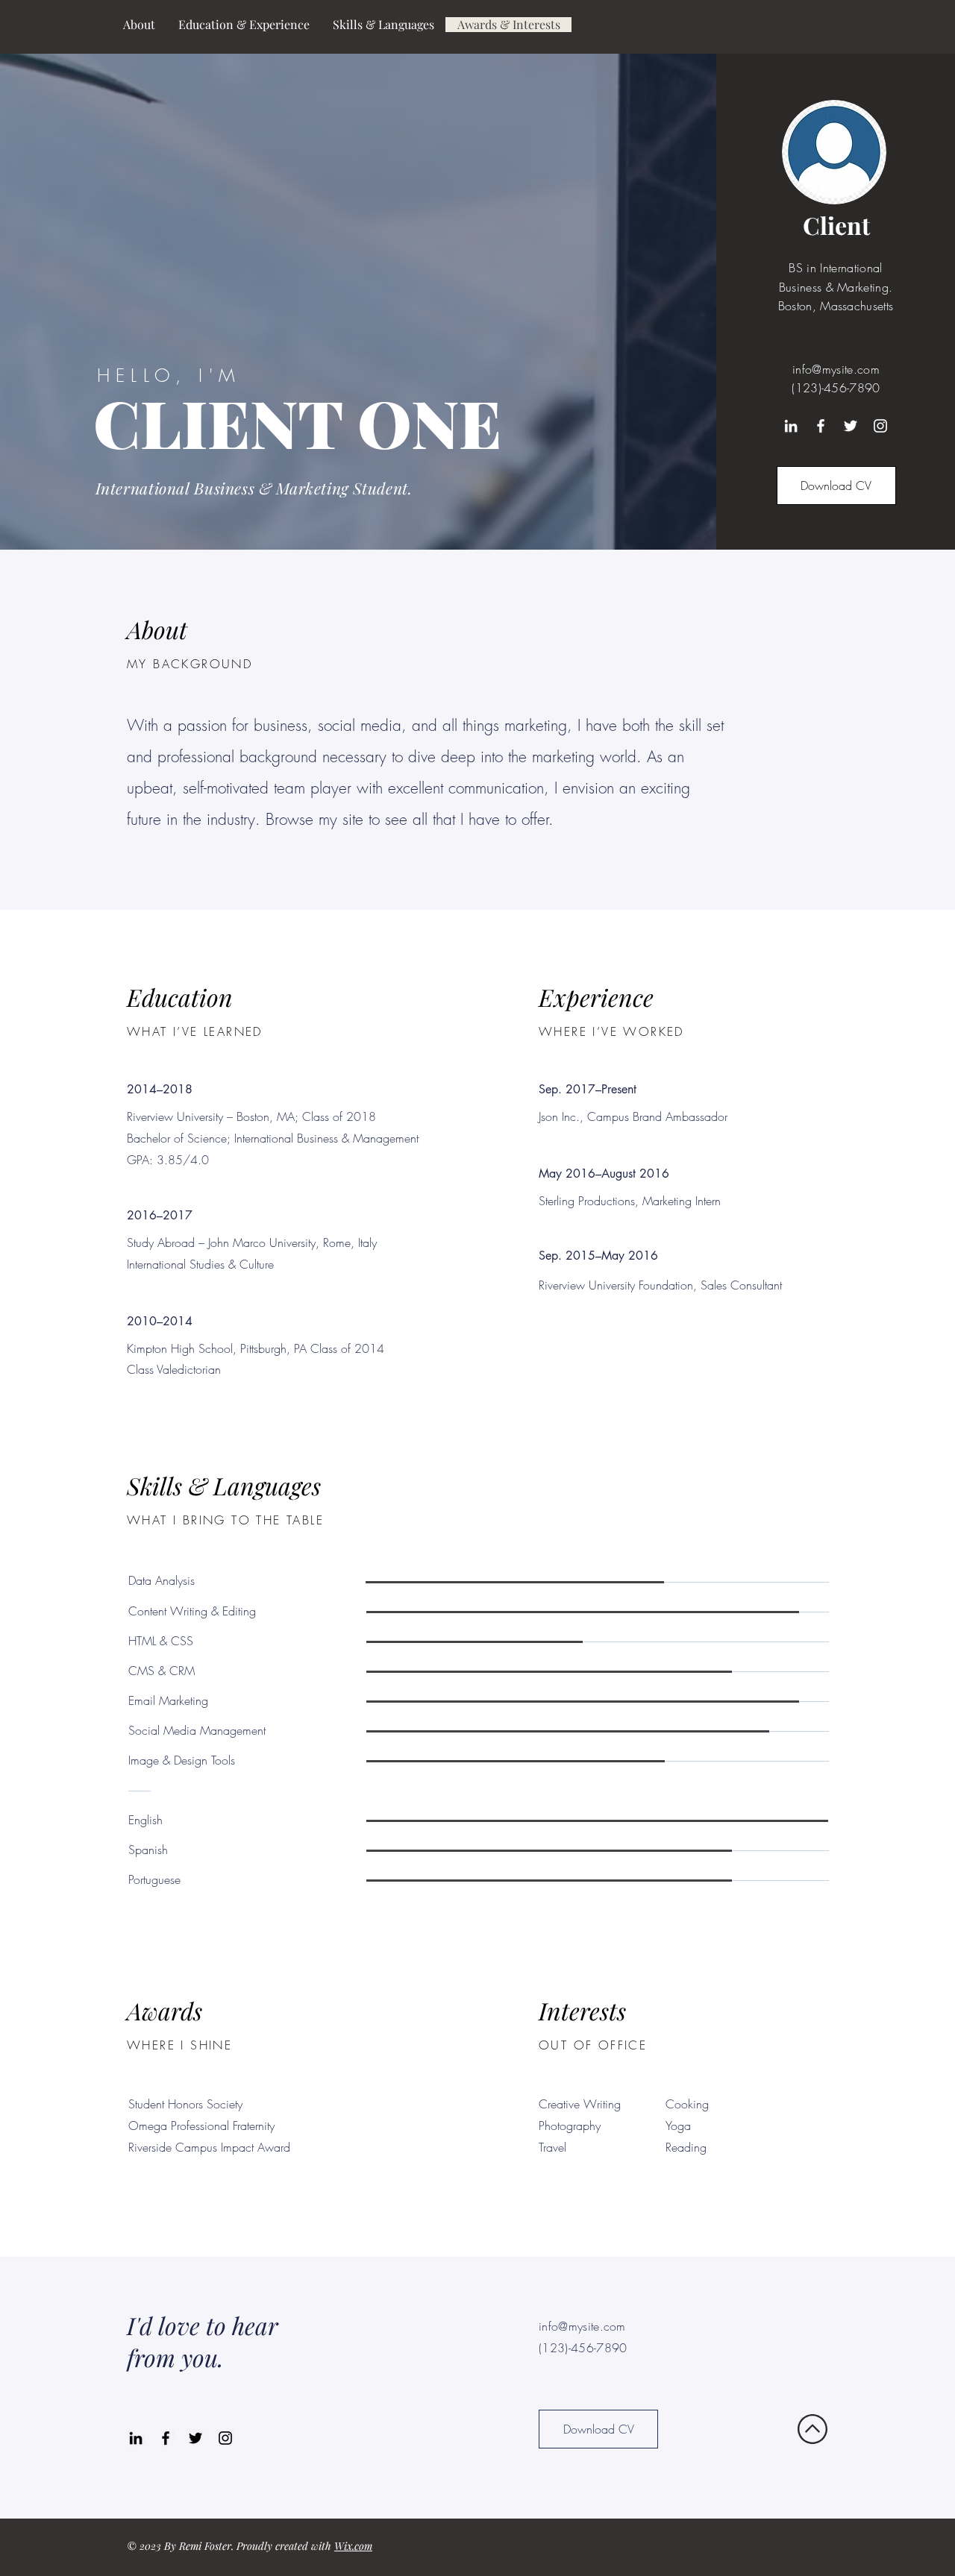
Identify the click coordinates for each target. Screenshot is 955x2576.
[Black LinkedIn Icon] (136, 2438)
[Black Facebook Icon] (166, 2438)
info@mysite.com (836, 369)
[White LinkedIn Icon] (791, 426)
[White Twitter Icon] (851, 426)
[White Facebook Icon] (821, 426)
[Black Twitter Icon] (195, 2438)
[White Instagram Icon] (880, 426)
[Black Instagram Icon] (225, 2438)
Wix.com (353, 2546)
